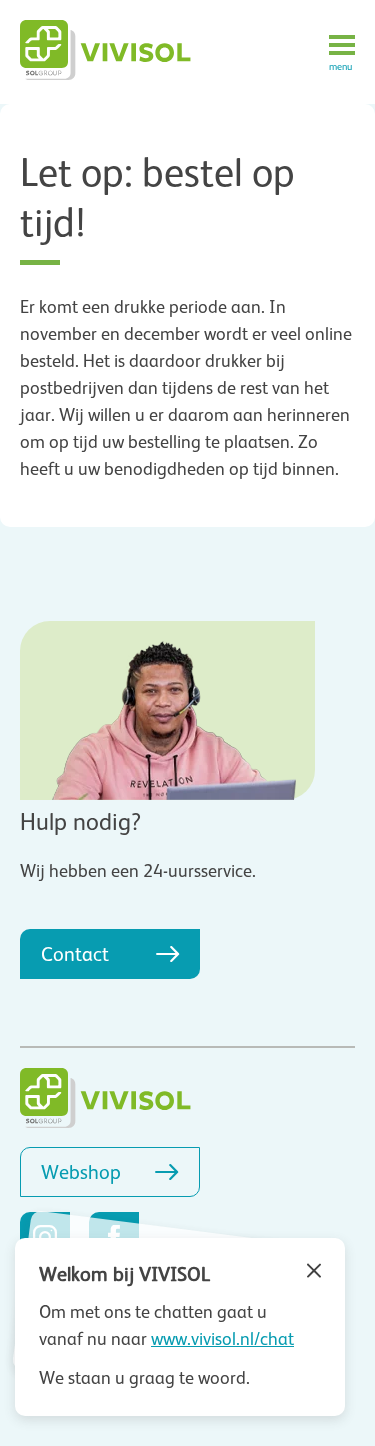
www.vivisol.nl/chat (222, 1339)
